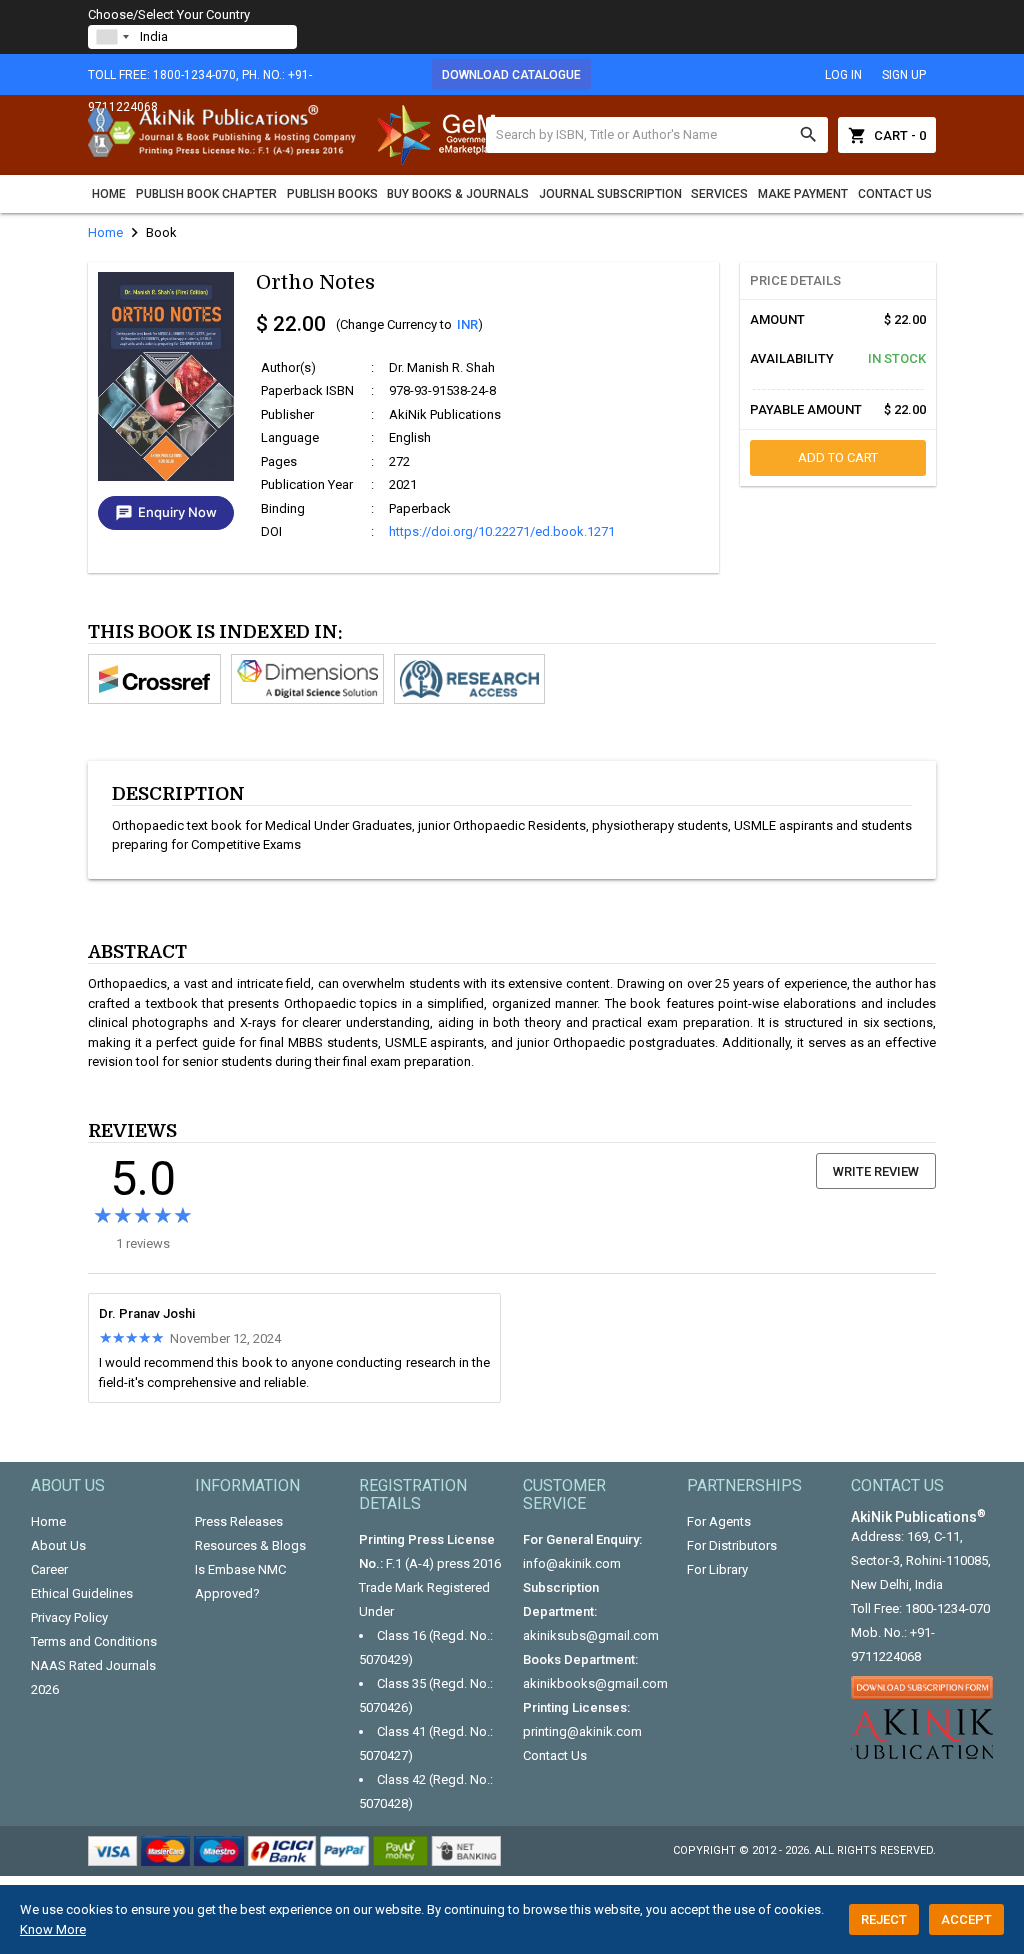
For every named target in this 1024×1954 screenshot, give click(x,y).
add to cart (838, 457)
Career (49, 1569)
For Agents (719, 1521)
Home (109, 194)
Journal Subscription (610, 194)
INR (467, 324)
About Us (58, 1545)
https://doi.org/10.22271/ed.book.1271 (502, 531)
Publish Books (332, 194)
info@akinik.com (572, 1563)
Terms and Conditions (94, 1641)
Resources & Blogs (250, 1545)
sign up (904, 75)
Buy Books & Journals (458, 194)
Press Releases (239, 1521)
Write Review (876, 1171)
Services (719, 194)
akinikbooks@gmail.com (595, 1683)
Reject (884, 1919)
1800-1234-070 (947, 1608)
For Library (717, 1569)
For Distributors (732, 1545)
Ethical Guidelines (82, 1593)
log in (843, 75)
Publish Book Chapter (206, 194)
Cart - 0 (887, 135)
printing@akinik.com (582, 1731)
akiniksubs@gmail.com (591, 1635)
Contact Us (895, 194)
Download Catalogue (511, 75)
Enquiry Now (166, 513)
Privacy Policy (69, 1617)
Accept (966, 1919)
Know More (53, 1929)
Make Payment (803, 194)
